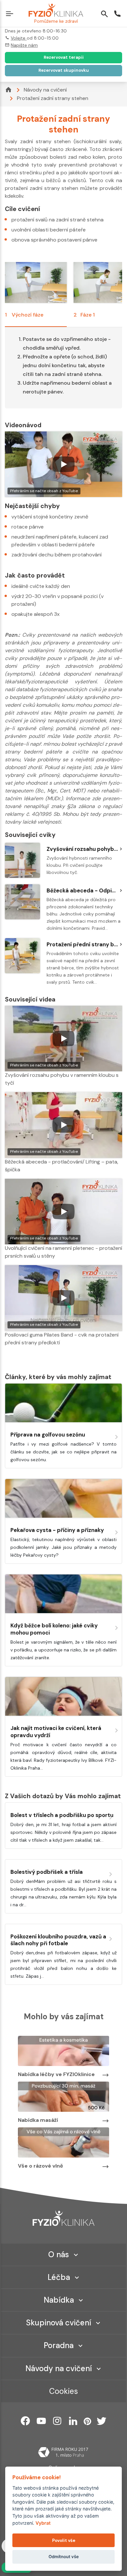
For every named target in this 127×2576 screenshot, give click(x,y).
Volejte (19, 38)
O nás (59, 2254)
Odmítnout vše (64, 2557)
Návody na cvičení (45, 90)
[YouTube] (41, 2421)
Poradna (59, 2345)
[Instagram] (57, 2421)
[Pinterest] (87, 2421)
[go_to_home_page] (63, 2218)
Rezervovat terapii (64, 57)
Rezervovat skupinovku (64, 70)
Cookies (63, 2391)
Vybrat (43, 2523)
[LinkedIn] (73, 2421)
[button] (11, 15)
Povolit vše (64, 2540)
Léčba (59, 2277)
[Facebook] (25, 2421)
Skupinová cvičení (59, 2323)
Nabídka (59, 2300)
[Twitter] (102, 2421)
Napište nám (24, 45)
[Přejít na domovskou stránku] (56, 11)
